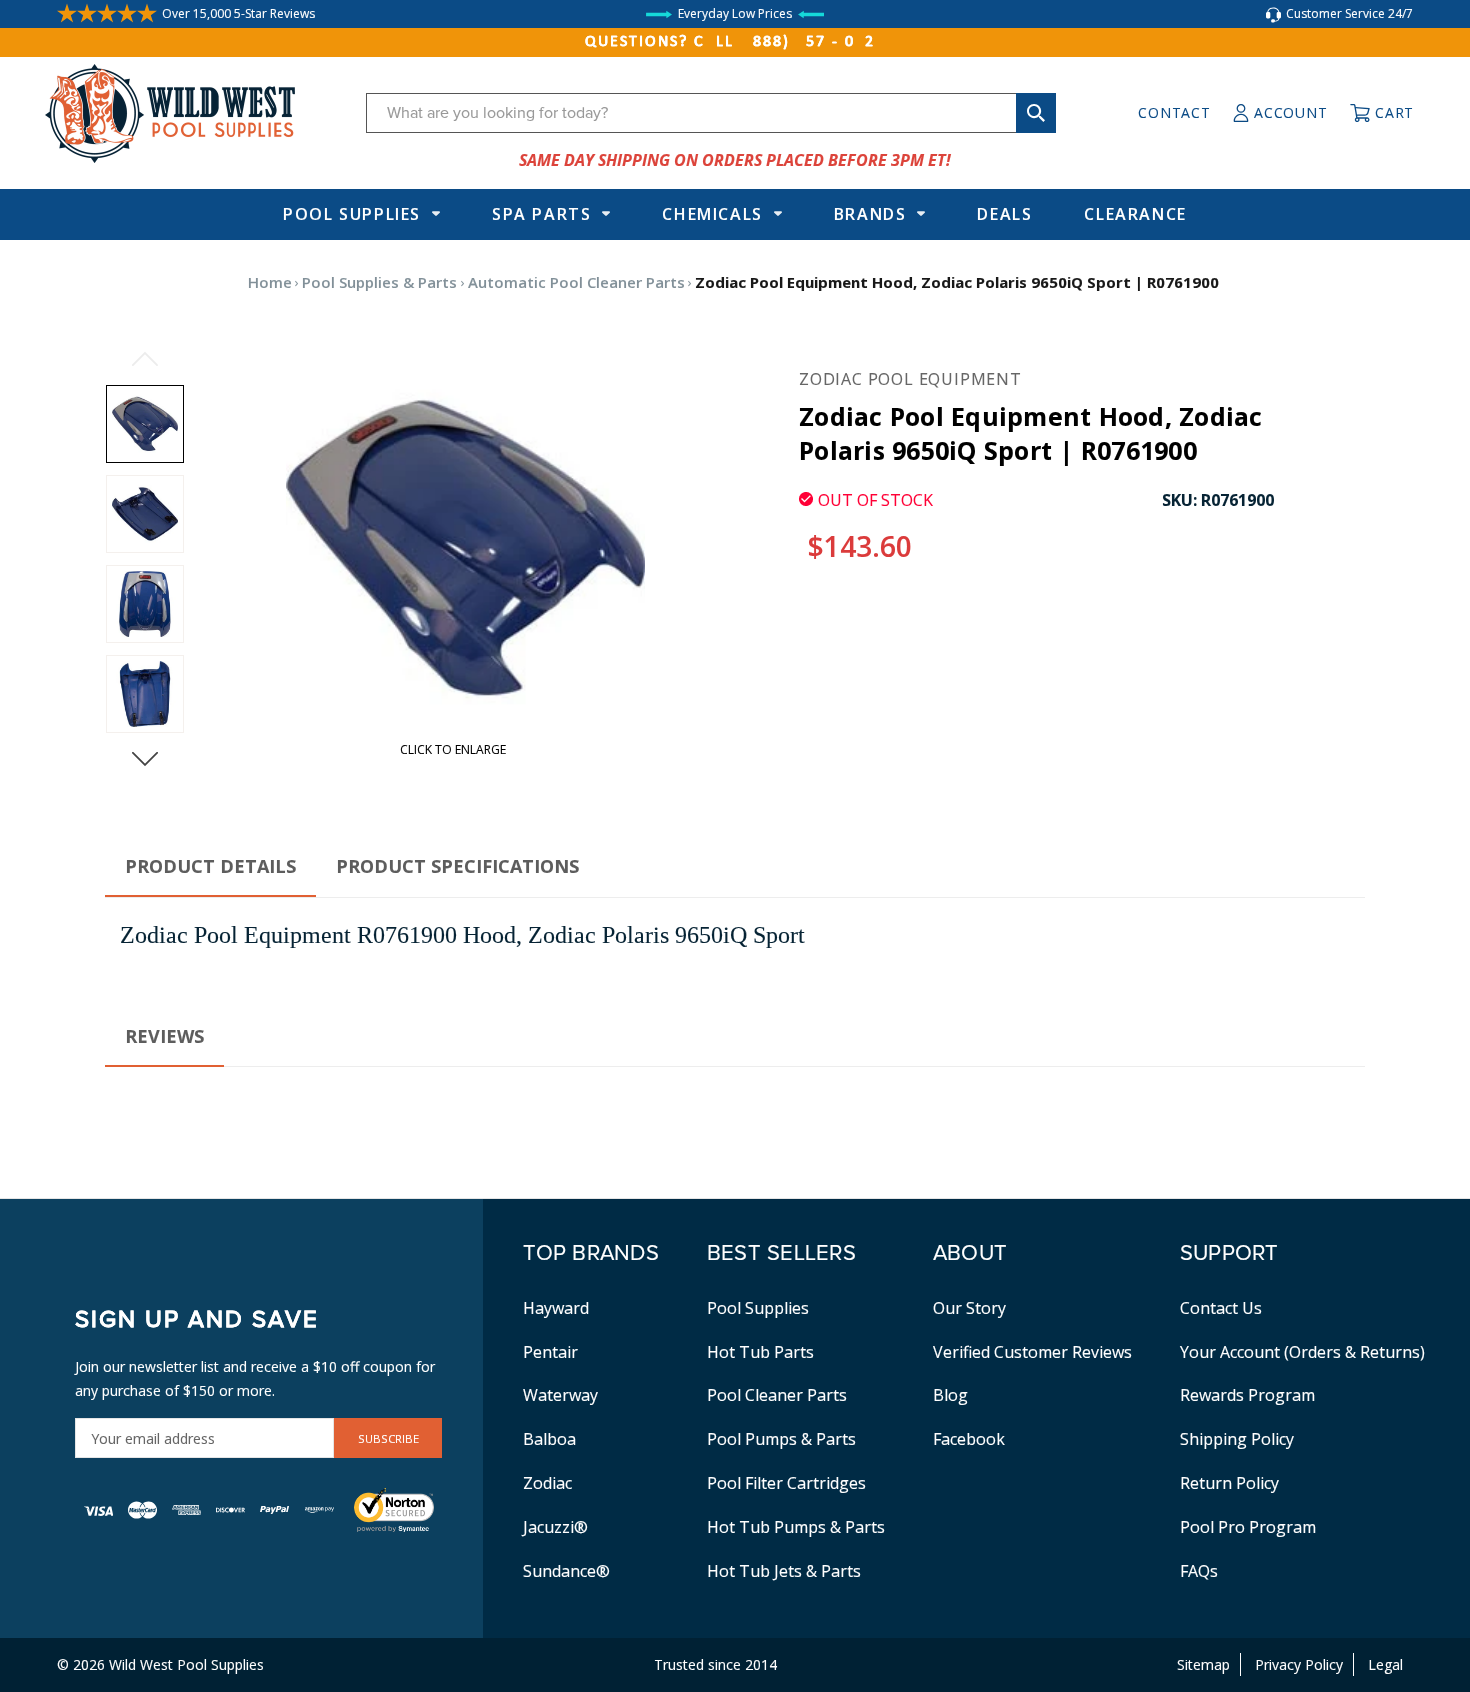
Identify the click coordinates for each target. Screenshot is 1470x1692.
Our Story (969, 1308)
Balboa (549, 1439)
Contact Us (1221, 1308)
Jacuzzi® (555, 1527)
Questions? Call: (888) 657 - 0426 (735, 42)
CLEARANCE (1135, 214)
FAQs (1199, 1571)
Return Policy (1229, 1483)
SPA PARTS (541, 214)
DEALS (1004, 214)
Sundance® (566, 1571)
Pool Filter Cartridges (786, 1483)
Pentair (550, 1352)
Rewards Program (1247, 1395)
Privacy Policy (1299, 1664)
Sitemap (1203, 1664)
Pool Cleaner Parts (777, 1395)
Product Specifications (457, 866)
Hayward (556, 1308)
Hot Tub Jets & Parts (784, 1571)
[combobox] (711, 113)
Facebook (969, 1439)
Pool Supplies (352, 214)
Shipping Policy (1237, 1439)
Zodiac (547, 1483)
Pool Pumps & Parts (781, 1439)
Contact (1174, 112)
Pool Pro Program (1248, 1527)
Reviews (164, 1036)
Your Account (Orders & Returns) (1302, 1352)
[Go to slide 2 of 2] (145, 359)
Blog (950, 1395)
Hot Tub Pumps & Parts (796, 1527)
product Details (210, 866)
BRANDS (870, 214)
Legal (1385, 1664)
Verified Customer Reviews (1032, 1352)
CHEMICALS (712, 214)
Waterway (560, 1395)
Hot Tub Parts (760, 1352)
